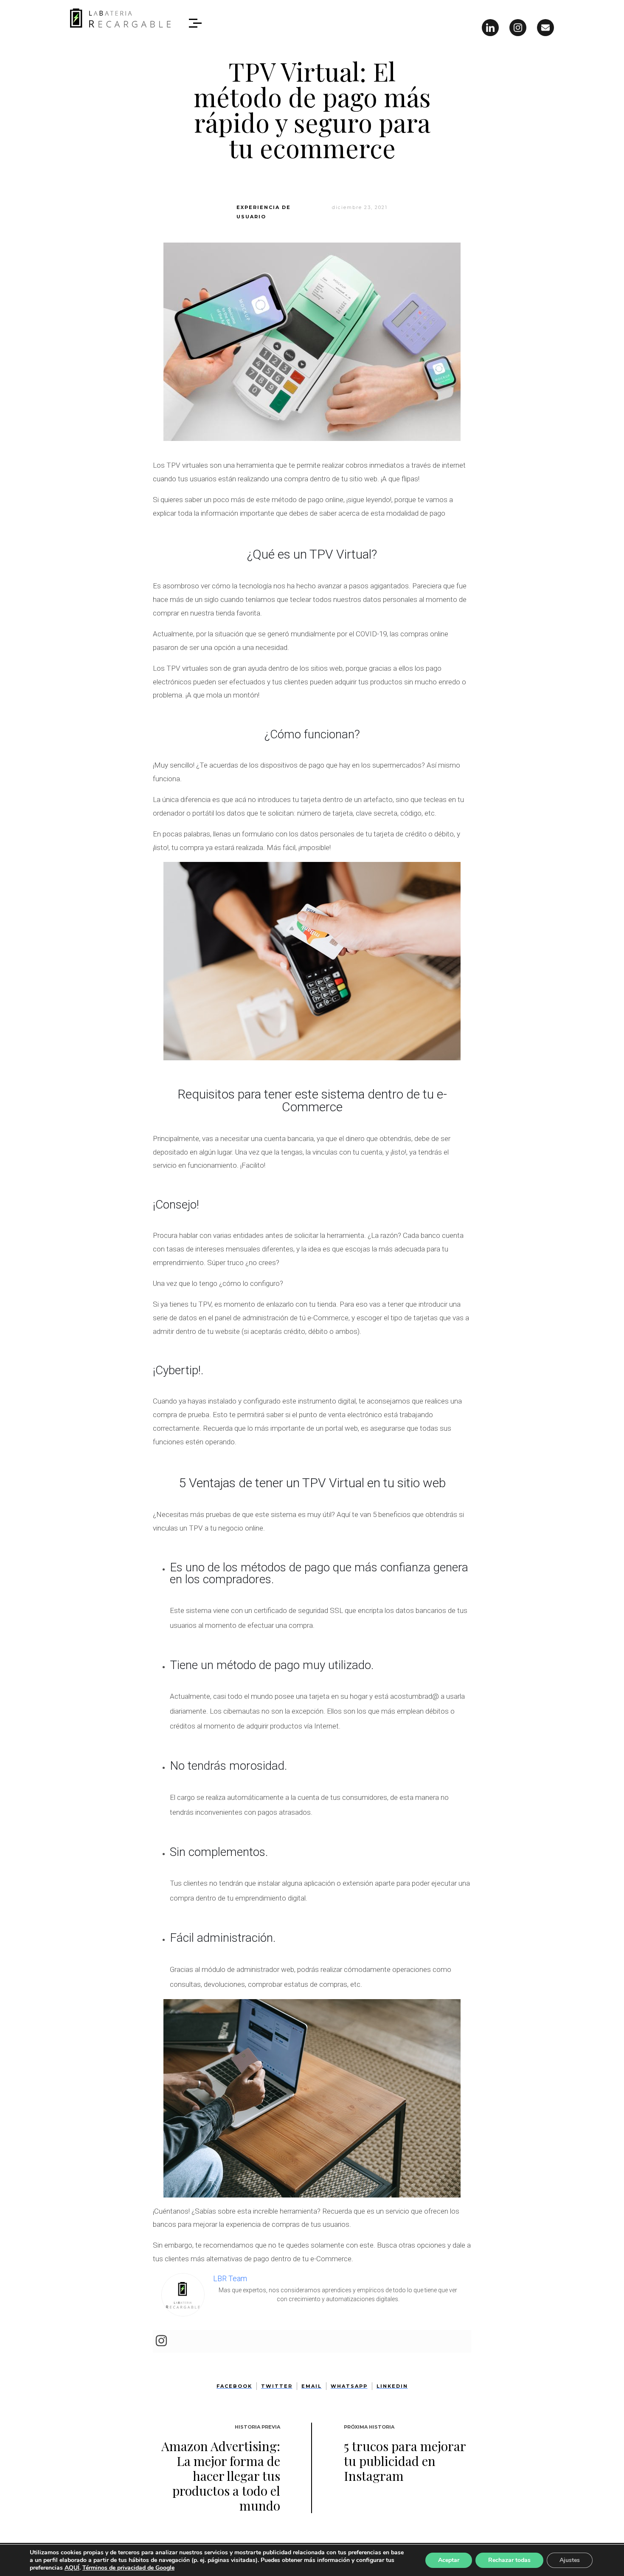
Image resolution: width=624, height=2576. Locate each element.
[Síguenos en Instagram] (518, 28)
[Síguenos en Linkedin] (490, 28)
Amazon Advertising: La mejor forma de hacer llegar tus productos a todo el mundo (221, 2476)
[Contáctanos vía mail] (545, 28)
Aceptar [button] (449, 2560)
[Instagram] (161, 2341)
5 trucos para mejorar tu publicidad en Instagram (405, 2461)
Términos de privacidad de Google (128, 2568)
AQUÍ (72, 2568)
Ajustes (570, 2560)
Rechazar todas (509, 2560)
